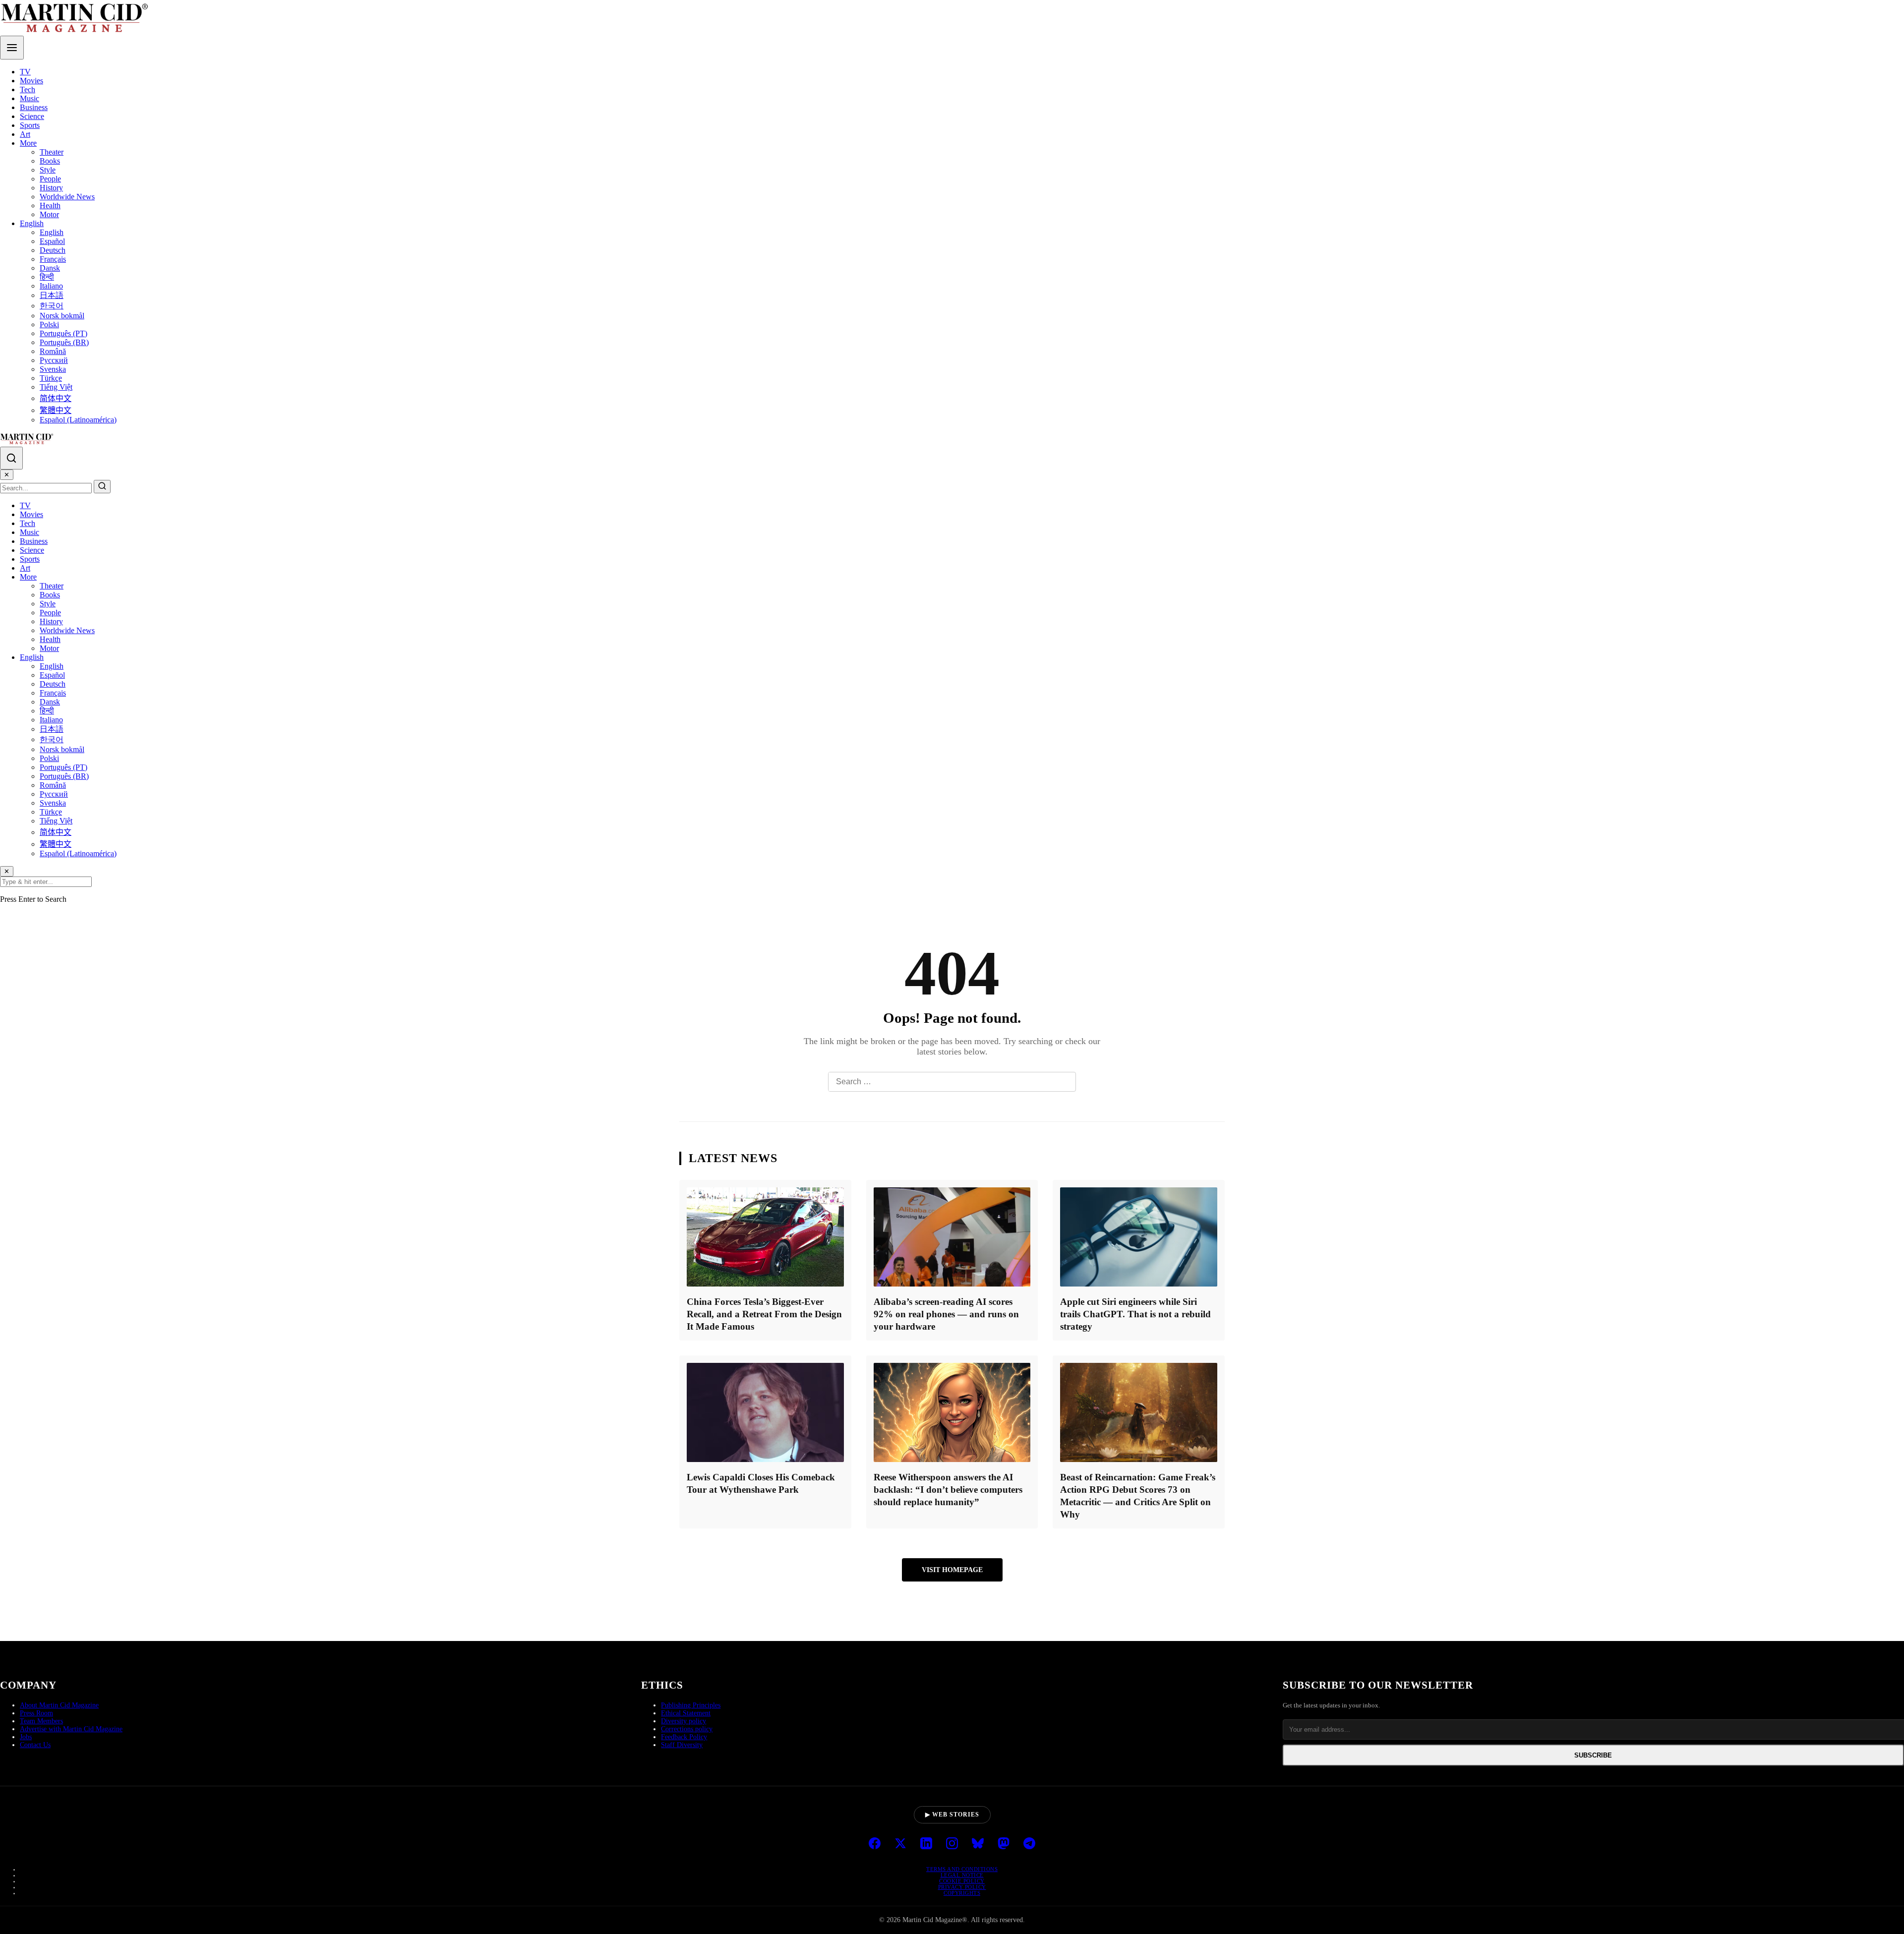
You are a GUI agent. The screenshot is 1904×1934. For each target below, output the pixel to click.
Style (48, 170)
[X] (900, 1844)
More (28, 143)
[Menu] (12, 48)
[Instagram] (952, 1844)
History (51, 188)
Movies (31, 81)
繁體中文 (56, 410)
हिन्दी (47, 277)
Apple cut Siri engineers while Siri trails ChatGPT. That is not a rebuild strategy (1135, 1314)
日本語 (52, 295)
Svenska (53, 369)
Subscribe (1593, 1755)
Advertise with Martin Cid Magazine (71, 1729)
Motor (49, 214)
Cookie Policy (962, 1881)
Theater (52, 152)
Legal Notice (962, 1875)
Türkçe (51, 378)
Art (25, 134)
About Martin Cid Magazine (59, 1705)
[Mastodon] (1004, 1844)
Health (50, 205)
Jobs (26, 1737)
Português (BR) (64, 342)
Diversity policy (684, 1721)
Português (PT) (63, 333)
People (50, 179)
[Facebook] (875, 1844)
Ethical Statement (686, 1713)
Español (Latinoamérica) (78, 420)
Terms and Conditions (962, 1869)
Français (53, 259)
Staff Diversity (682, 1745)
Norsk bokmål (62, 316)
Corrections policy (687, 1729)
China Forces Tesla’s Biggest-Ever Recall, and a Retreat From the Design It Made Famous (764, 1314)
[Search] (11, 458)
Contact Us (35, 1745)
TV (25, 72)
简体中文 (56, 398)
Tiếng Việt (56, 387)
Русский (54, 360)
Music (30, 98)
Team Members (41, 1721)
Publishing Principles (691, 1705)
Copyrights (962, 1893)
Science (32, 116)
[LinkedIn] (926, 1844)
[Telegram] (1029, 1844)
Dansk (50, 268)
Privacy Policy (962, 1887)
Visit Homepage (952, 1570)
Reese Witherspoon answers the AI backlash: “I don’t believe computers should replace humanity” (948, 1490)
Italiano (51, 286)
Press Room (36, 1713)
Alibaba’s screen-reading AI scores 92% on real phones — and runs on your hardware (946, 1314)
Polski (49, 324)
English (32, 223)
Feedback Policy (684, 1737)
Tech (28, 89)
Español (52, 241)
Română (53, 351)
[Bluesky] (978, 1844)
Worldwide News (67, 197)
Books (50, 161)
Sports (30, 125)
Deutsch (53, 250)
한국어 (52, 306)
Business (34, 107)
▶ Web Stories (952, 1815)
